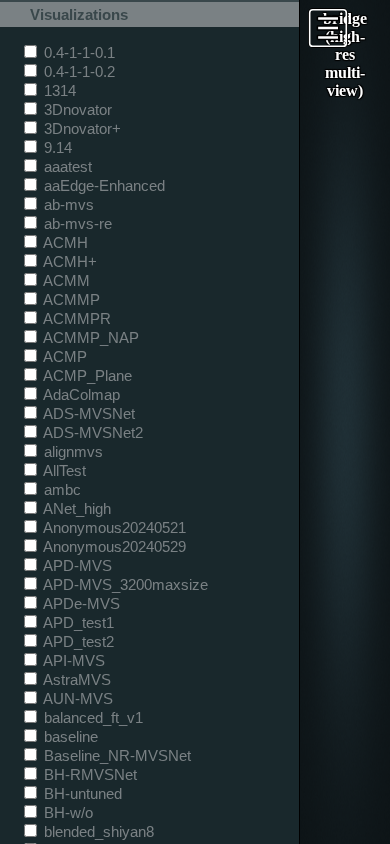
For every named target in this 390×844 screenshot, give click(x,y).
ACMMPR (75, 318)
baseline (69, 736)
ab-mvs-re (76, 223)
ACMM (65, 280)
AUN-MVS (76, 698)
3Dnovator (76, 109)
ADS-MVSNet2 (91, 432)
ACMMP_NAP (89, 337)
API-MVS (72, 660)
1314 (58, 90)
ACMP (63, 356)
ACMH (64, 242)
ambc (60, 489)
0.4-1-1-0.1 (77, 52)
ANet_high (75, 508)
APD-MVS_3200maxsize (124, 584)
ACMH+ (68, 261)
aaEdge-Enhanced (102, 185)
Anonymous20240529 (113, 546)
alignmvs (71, 451)
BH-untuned (81, 793)
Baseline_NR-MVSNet (115, 755)
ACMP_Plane (86, 375)
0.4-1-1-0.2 (77, 71)
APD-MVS (76, 565)
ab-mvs (67, 204)
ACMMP (70, 299)
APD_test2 (77, 641)
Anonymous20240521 (113, 527)
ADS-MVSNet (87, 413)
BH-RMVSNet (88, 774)
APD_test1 (77, 622)
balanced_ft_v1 (91, 717)
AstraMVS (75, 679)
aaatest (66, 166)
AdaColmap (80, 394)
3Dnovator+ (80, 128)
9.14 (56, 147)
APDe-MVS (80, 603)
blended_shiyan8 (97, 831)
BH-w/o (66, 812)
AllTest (63, 470)
